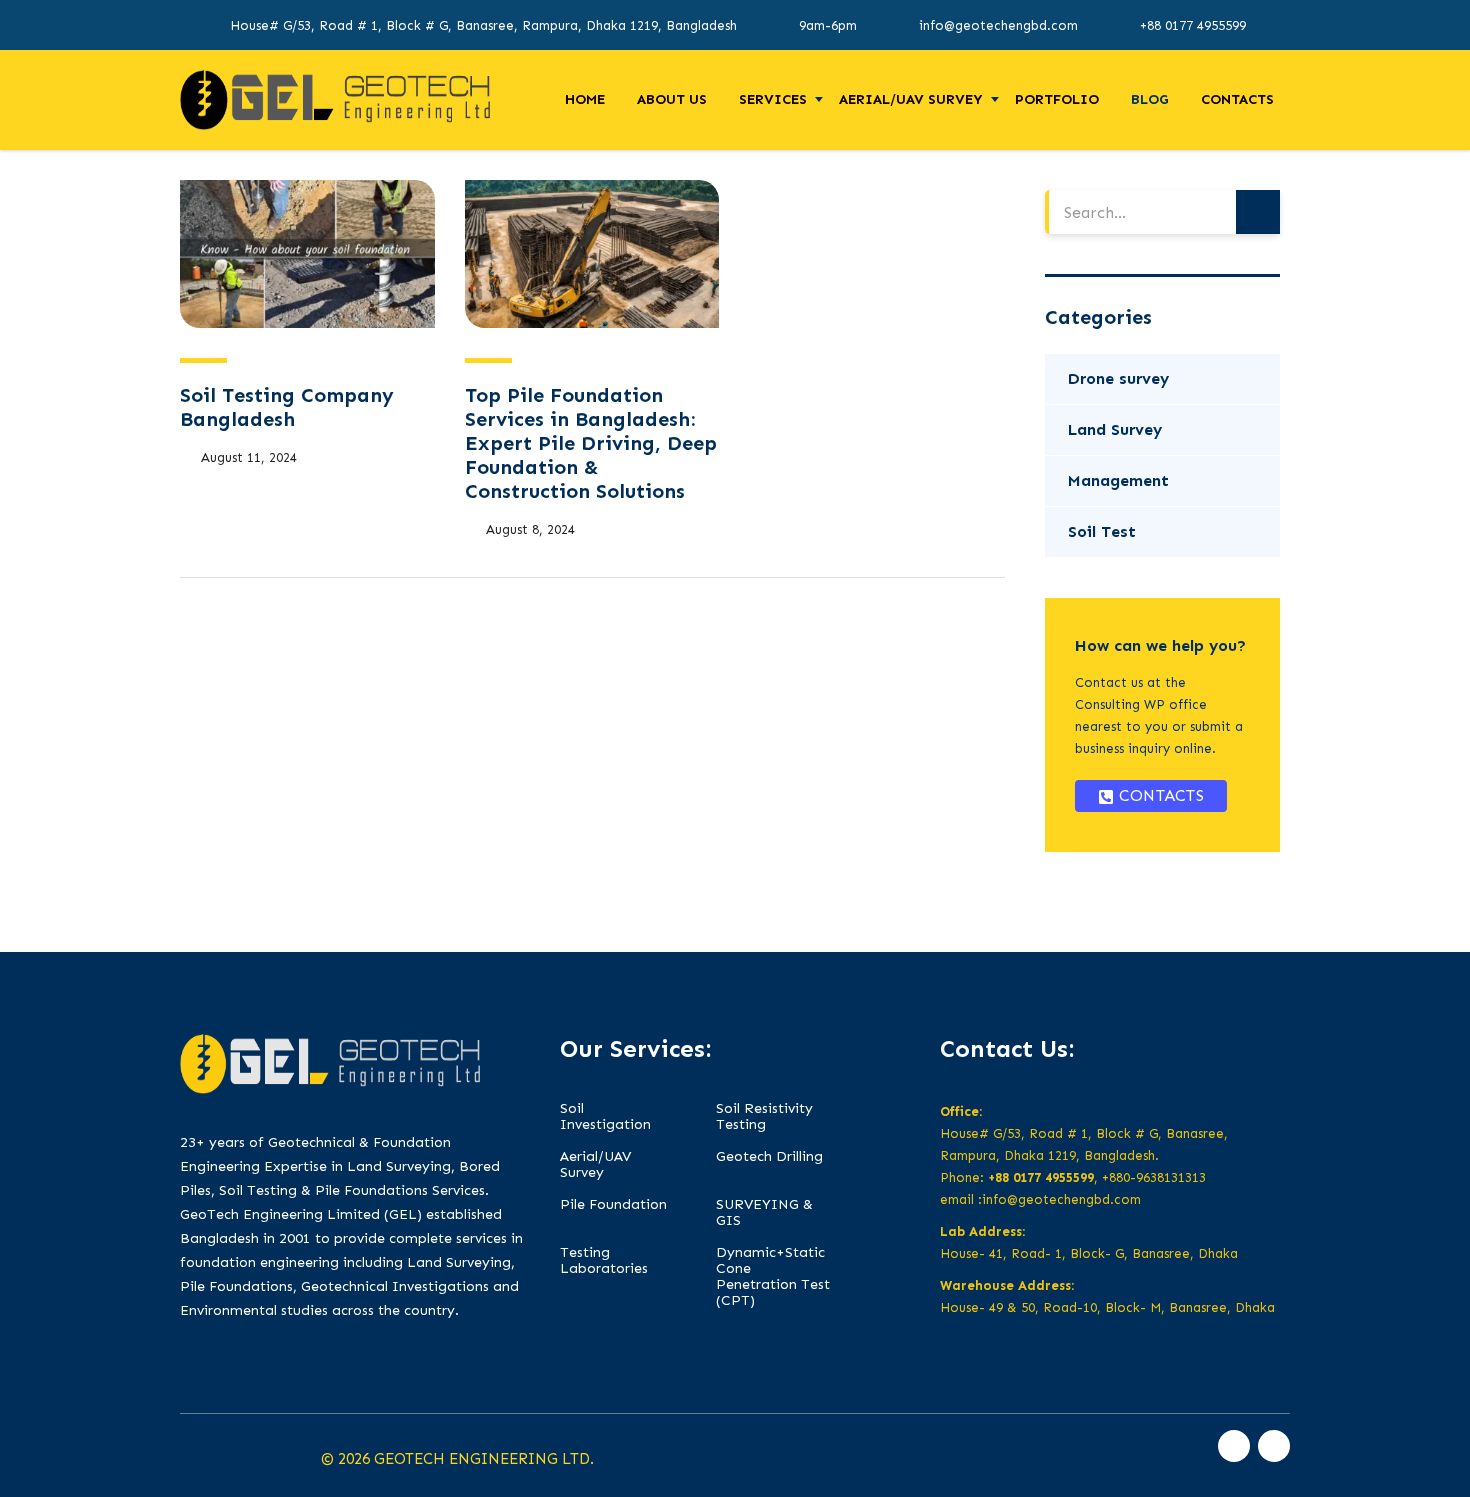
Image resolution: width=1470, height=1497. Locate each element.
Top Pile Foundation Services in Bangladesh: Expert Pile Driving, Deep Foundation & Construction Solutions (591, 443)
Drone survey (1118, 378)
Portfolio (1057, 99)
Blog (1150, 99)
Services (773, 99)
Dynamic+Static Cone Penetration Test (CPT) (773, 1277)
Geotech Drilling (769, 1157)
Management (1118, 480)
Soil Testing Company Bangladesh (287, 407)
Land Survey (1115, 429)
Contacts (1237, 99)
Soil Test (1102, 531)
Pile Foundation (613, 1205)
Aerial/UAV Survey (911, 99)
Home (585, 99)
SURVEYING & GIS (764, 1213)
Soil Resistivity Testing (764, 1117)
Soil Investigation (605, 1117)
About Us (672, 99)
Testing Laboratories (604, 1261)
